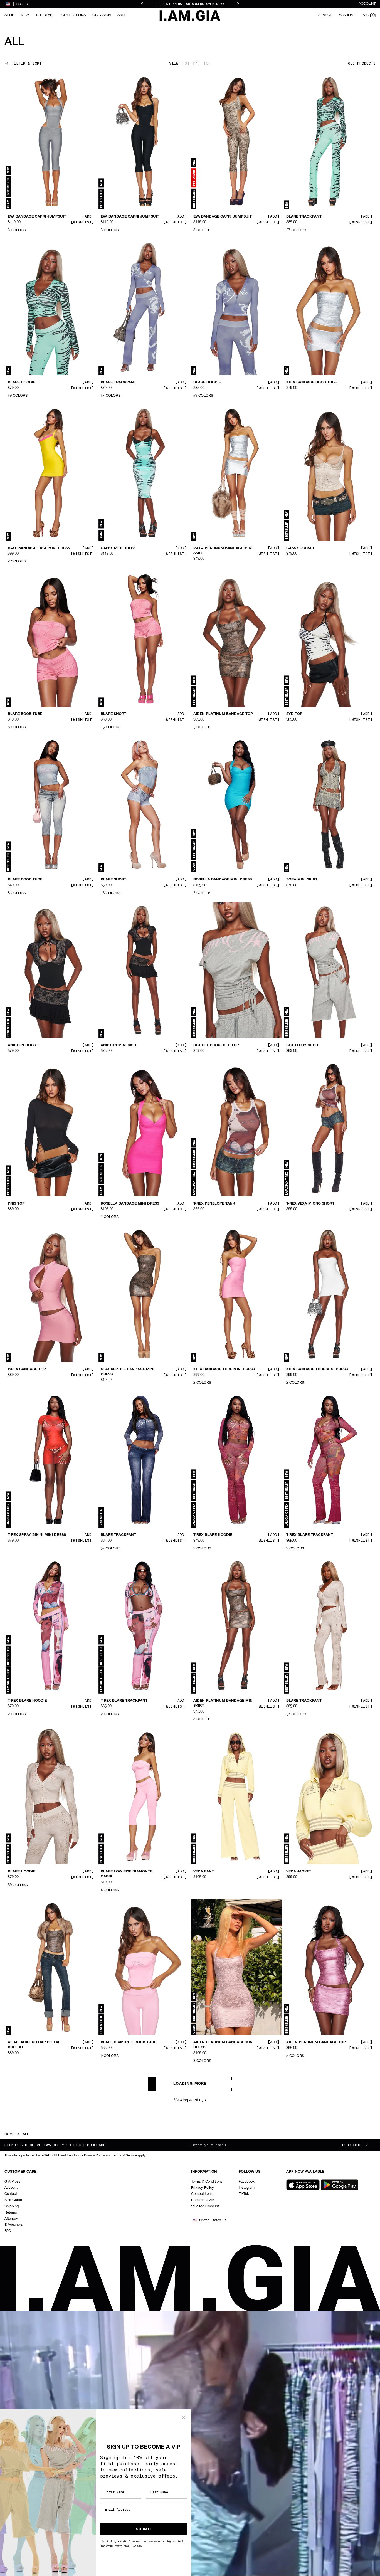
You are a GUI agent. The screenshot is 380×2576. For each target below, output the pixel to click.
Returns (11, 2213)
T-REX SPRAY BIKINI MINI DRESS (37, 1535)
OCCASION (102, 15)
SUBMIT (144, 2529)
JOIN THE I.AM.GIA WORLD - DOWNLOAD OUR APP (190, 4)
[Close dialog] (184, 2417)
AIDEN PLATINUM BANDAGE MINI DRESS (224, 2045)
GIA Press (13, 2182)
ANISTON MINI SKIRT (119, 1045)
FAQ (8, 2231)
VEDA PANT (204, 1872)
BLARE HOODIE (22, 383)
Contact (11, 2194)
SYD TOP (294, 714)
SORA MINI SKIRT (302, 880)
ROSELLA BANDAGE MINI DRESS (223, 880)
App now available (305, 2172)
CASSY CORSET (300, 548)
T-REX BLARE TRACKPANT (310, 1535)
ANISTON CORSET (24, 1045)
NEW (25, 15)
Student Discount (205, 2206)
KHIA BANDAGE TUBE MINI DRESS (224, 1369)
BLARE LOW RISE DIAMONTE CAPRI (126, 1874)
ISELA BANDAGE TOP (27, 1369)
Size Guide (13, 2200)
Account (367, 4)
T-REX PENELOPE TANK (214, 1203)
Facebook (247, 2182)
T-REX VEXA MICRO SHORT (310, 1203)
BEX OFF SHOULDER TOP (216, 1045)
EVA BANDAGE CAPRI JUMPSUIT (37, 217)
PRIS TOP (16, 1203)
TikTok (244, 2194)
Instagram (247, 2188)
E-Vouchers (14, 2225)
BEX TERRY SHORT (303, 1045)
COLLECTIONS (74, 15)
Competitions (202, 2194)
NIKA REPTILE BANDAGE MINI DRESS (128, 1372)
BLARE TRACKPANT (304, 217)
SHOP (9, 15)
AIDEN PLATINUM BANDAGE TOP (223, 714)
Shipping (12, 2206)
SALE (122, 15)
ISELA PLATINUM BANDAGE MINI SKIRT (223, 551)
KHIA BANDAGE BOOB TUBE (312, 383)
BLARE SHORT (113, 714)
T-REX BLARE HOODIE (213, 1535)
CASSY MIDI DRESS (118, 548)
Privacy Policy (203, 2188)
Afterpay (11, 2219)
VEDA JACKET (299, 1872)
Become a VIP (203, 2200)
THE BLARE (45, 15)
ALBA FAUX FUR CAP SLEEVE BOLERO (34, 2045)
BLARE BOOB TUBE (25, 714)
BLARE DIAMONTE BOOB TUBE (128, 2042)
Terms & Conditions (207, 2182)
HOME (9, 2134)
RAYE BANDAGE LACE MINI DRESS (39, 548)
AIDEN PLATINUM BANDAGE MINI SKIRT (224, 1703)
